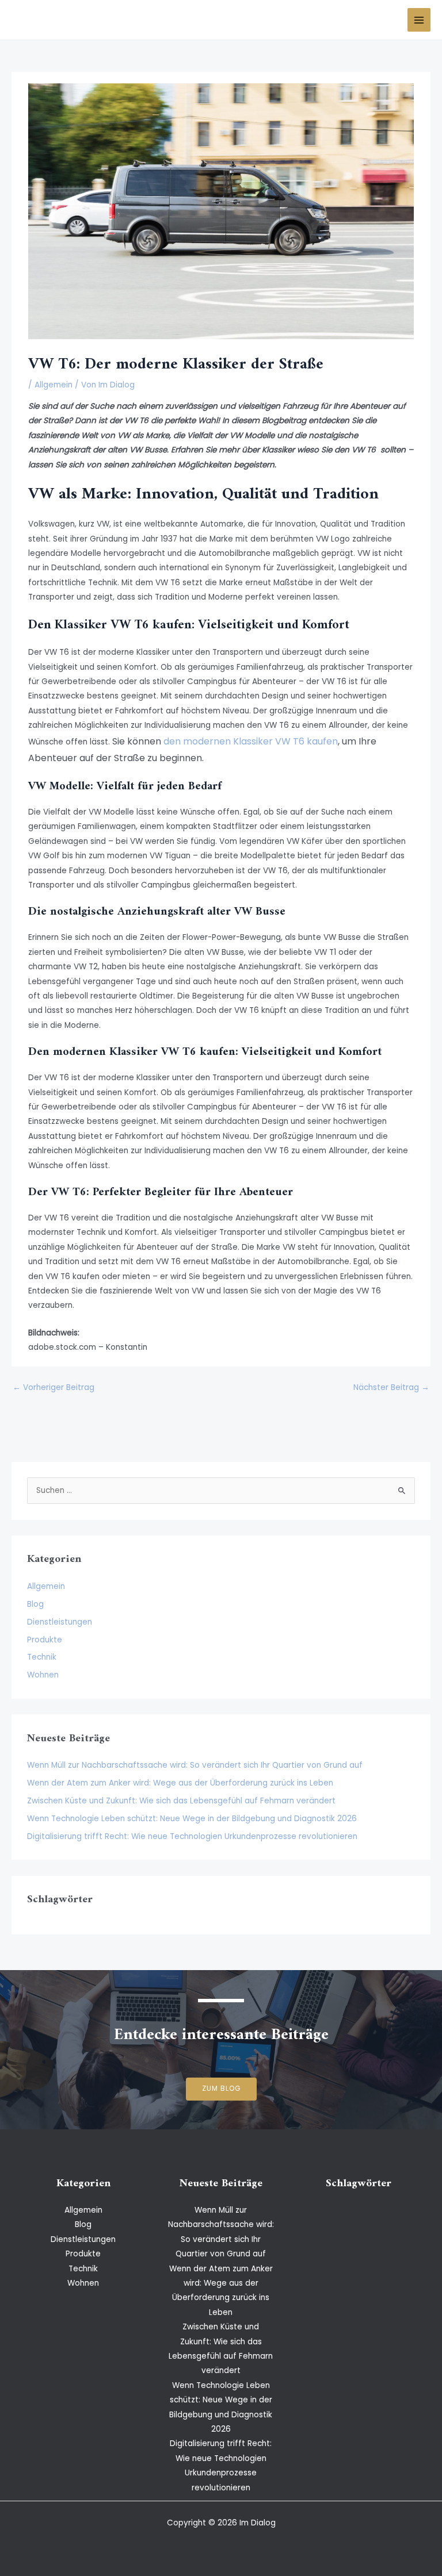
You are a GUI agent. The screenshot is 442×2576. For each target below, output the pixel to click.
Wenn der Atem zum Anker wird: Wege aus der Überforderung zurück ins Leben (180, 1783)
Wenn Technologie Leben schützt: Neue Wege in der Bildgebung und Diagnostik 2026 (192, 1819)
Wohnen (43, 1675)
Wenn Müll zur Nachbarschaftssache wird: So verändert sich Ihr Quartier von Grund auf (195, 1765)
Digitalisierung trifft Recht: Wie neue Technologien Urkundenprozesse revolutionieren (192, 1836)
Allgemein (54, 385)
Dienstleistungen (60, 1622)
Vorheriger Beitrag (54, 1387)
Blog (35, 1604)
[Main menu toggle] (419, 20)
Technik (42, 1657)
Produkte (45, 1640)
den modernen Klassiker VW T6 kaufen (251, 741)
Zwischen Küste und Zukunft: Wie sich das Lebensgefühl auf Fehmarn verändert (181, 1801)
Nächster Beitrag (391, 1387)
